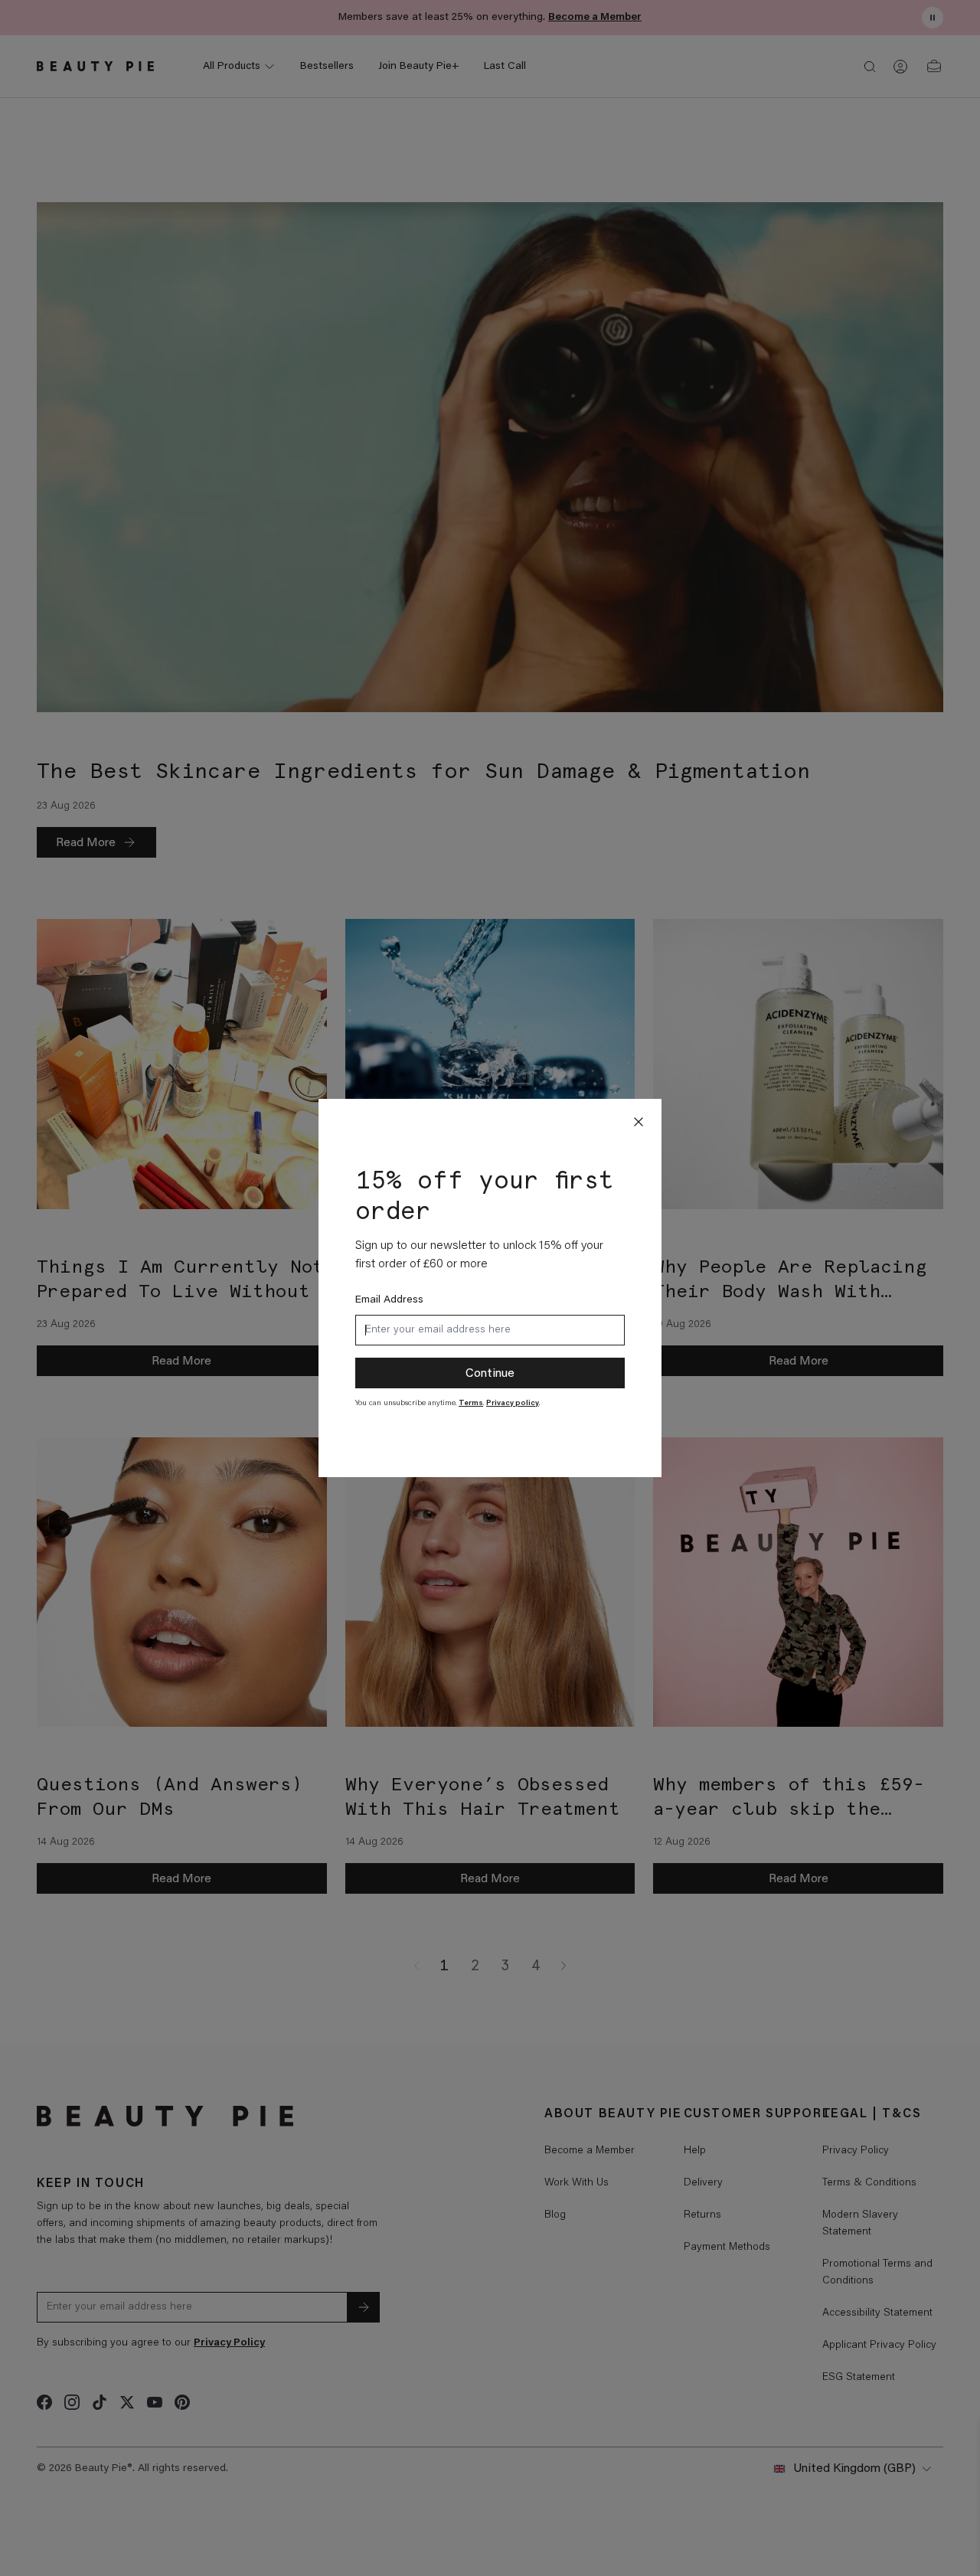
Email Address (389, 1300)
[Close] (639, 1122)
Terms (471, 1404)
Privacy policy (513, 1404)
